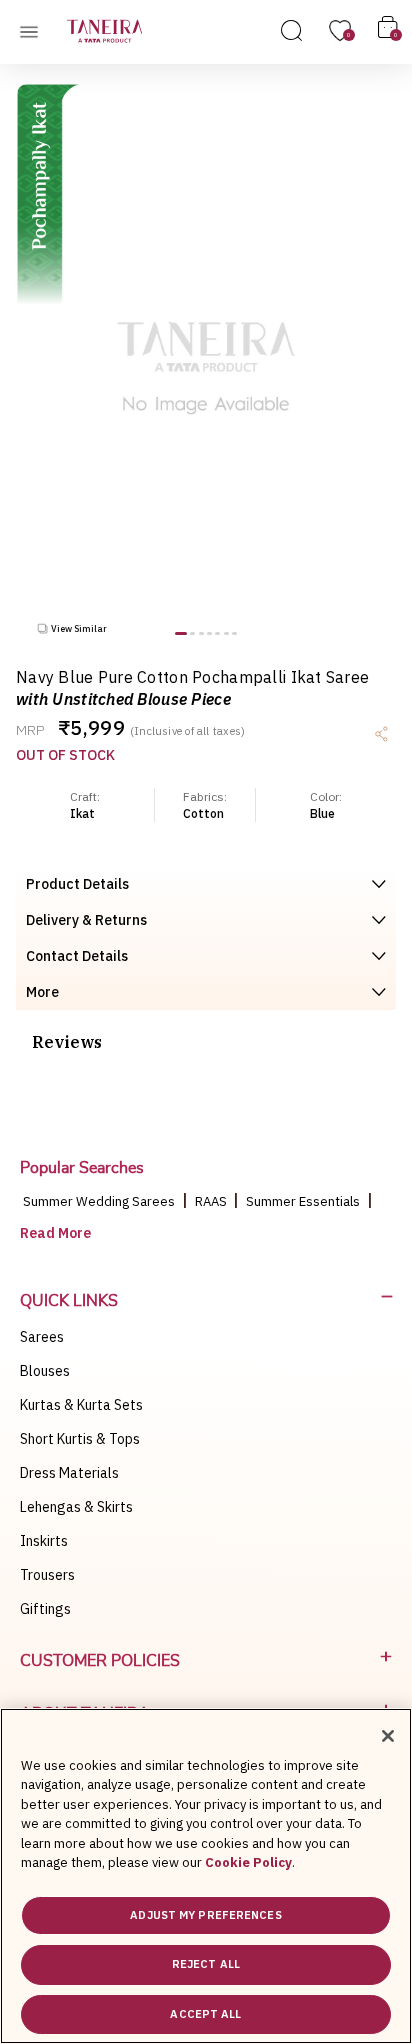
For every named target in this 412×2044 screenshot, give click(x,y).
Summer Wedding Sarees (99, 1201)
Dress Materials (69, 1473)
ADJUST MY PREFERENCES (205, 1915)
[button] (181, 633)
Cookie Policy (248, 1862)
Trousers (47, 1575)
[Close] (388, 1736)
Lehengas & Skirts (76, 1507)
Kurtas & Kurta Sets (81, 1405)
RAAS (212, 1201)
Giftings (45, 1609)
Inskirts (44, 1541)
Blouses (45, 1371)
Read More (55, 1233)
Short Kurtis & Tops (80, 1439)
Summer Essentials (303, 1201)
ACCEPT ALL (205, 2014)
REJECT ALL (206, 1964)
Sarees (42, 1337)
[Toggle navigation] (35, 31)
